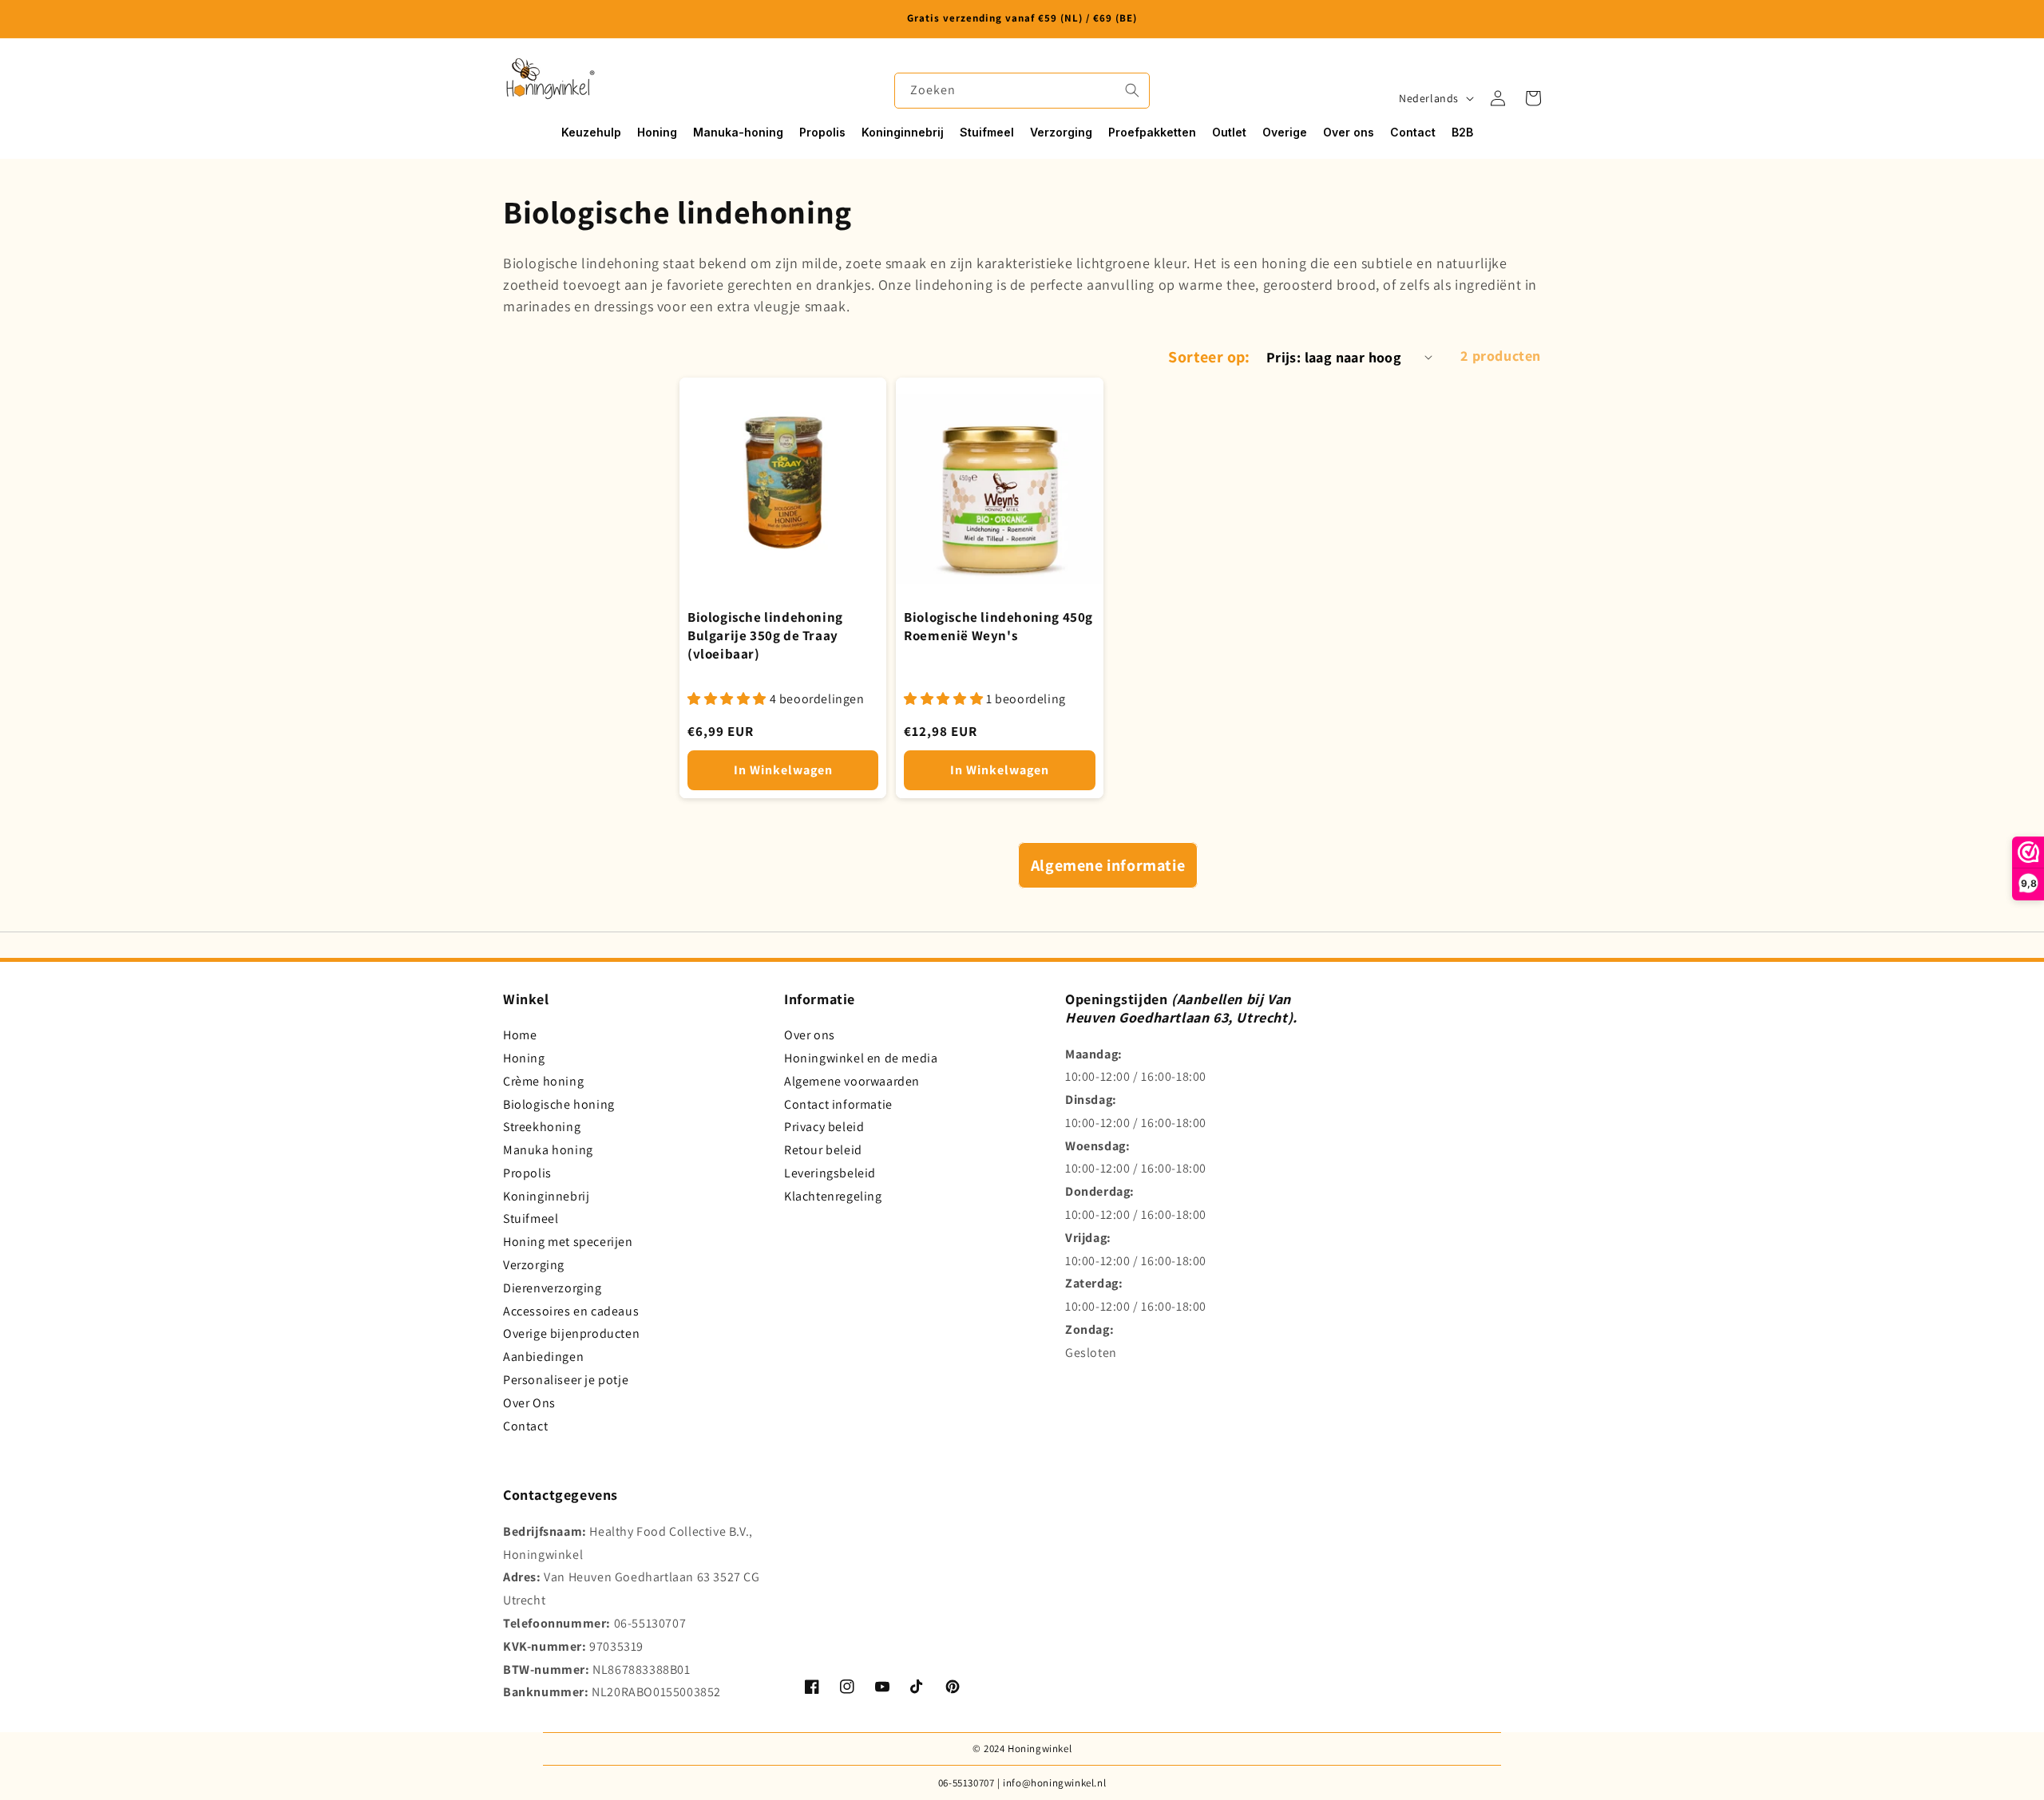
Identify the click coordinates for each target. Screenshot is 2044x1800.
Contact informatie (838, 1104)
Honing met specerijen (568, 1242)
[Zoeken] (1132, 90)
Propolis (527, 1173)
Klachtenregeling (833, 1196)
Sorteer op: (1209, 357)
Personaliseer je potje (566, 1380)
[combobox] (1022, 91)
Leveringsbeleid (830, 1173)
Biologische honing (559, 1104)
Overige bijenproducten (571, 1333)
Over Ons (529, 1403)
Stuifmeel (531, 1218)
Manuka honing (548, 1150)
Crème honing (543, 1081)
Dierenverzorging (553, 1288)
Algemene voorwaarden (852, 1081)
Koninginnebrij (546, 1196)
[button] (1533, 98)
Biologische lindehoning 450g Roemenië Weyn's (998, 626)
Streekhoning (542, 1127)
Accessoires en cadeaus (571, 1311)
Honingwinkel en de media (861, 1058)
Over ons (810, 1035)
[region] (1022, 19)
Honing (524, 1058)
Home (520, 1035)
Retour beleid (823, 1150)
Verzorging (534, 1265)
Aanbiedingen (543, 1357)
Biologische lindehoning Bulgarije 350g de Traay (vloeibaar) (765, 635)
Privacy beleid (824, 1127)
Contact (525, 1426)
